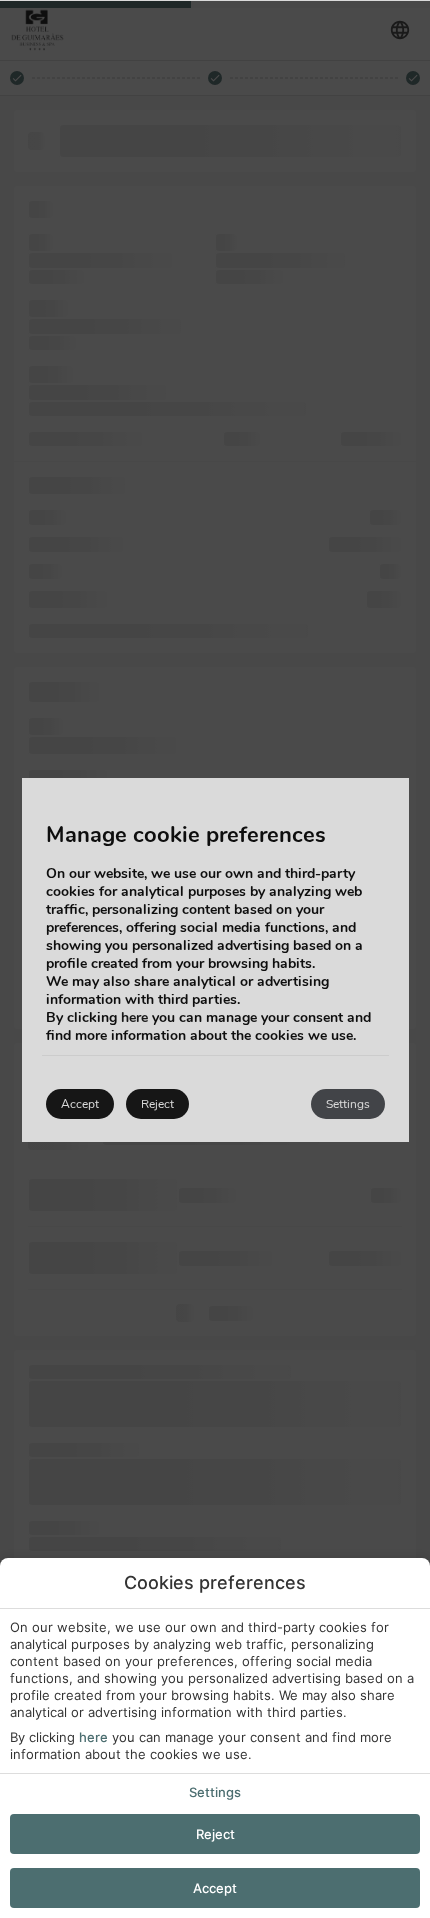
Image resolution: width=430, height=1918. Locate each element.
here (93, 1737)
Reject (215, 1834)
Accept (215, 1888)
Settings (215, 1792)
